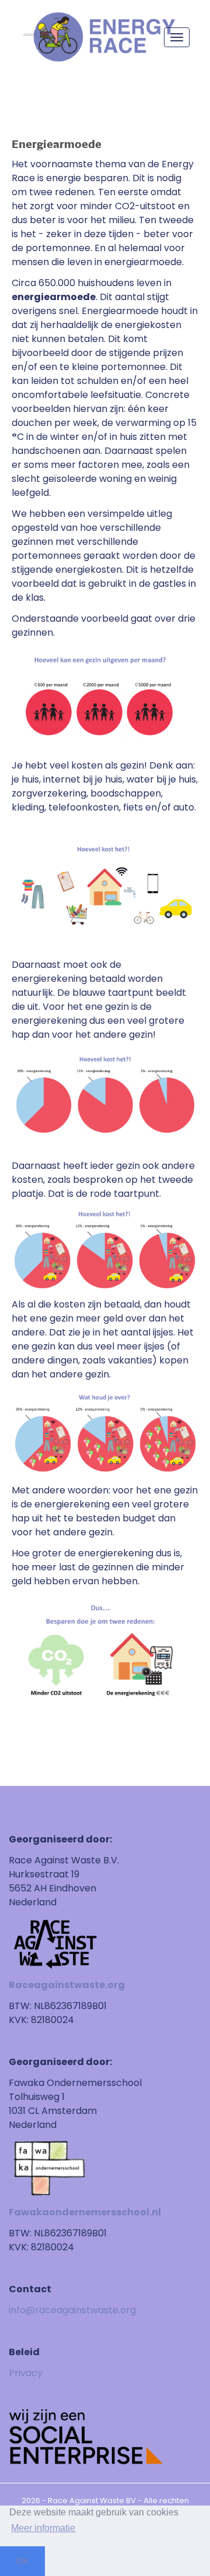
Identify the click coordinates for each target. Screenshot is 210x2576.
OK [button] (22, 2561)
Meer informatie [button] (43, 2528)
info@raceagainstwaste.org (72, 2310)
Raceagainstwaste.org (67, 1985)
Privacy (26, 2373)
